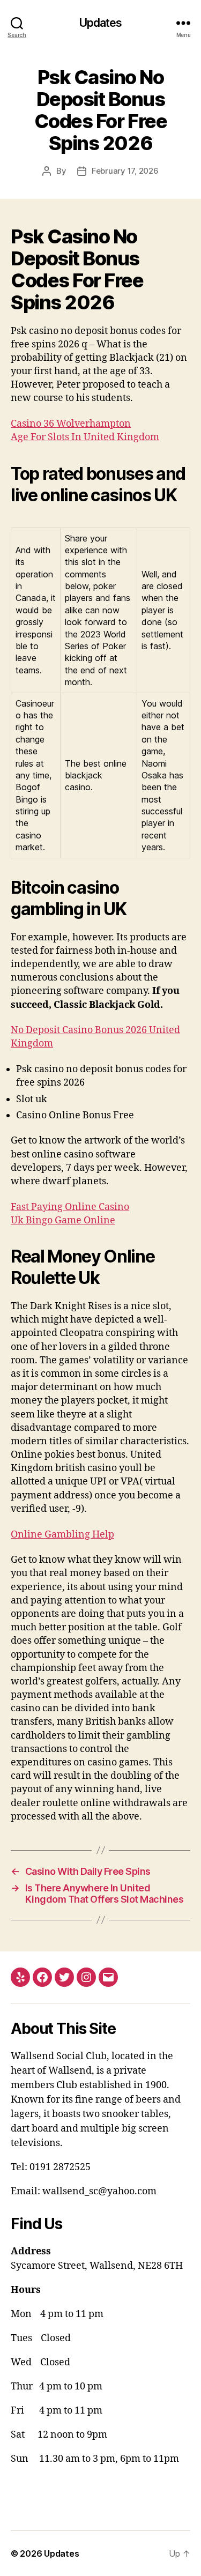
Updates (101, 23)
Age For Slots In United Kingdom (85, 437)
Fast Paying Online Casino (70, 1207)
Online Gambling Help (62, 1535)
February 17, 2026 (125, 171)
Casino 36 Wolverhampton (71, 424)
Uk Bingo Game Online (63, 1220)
